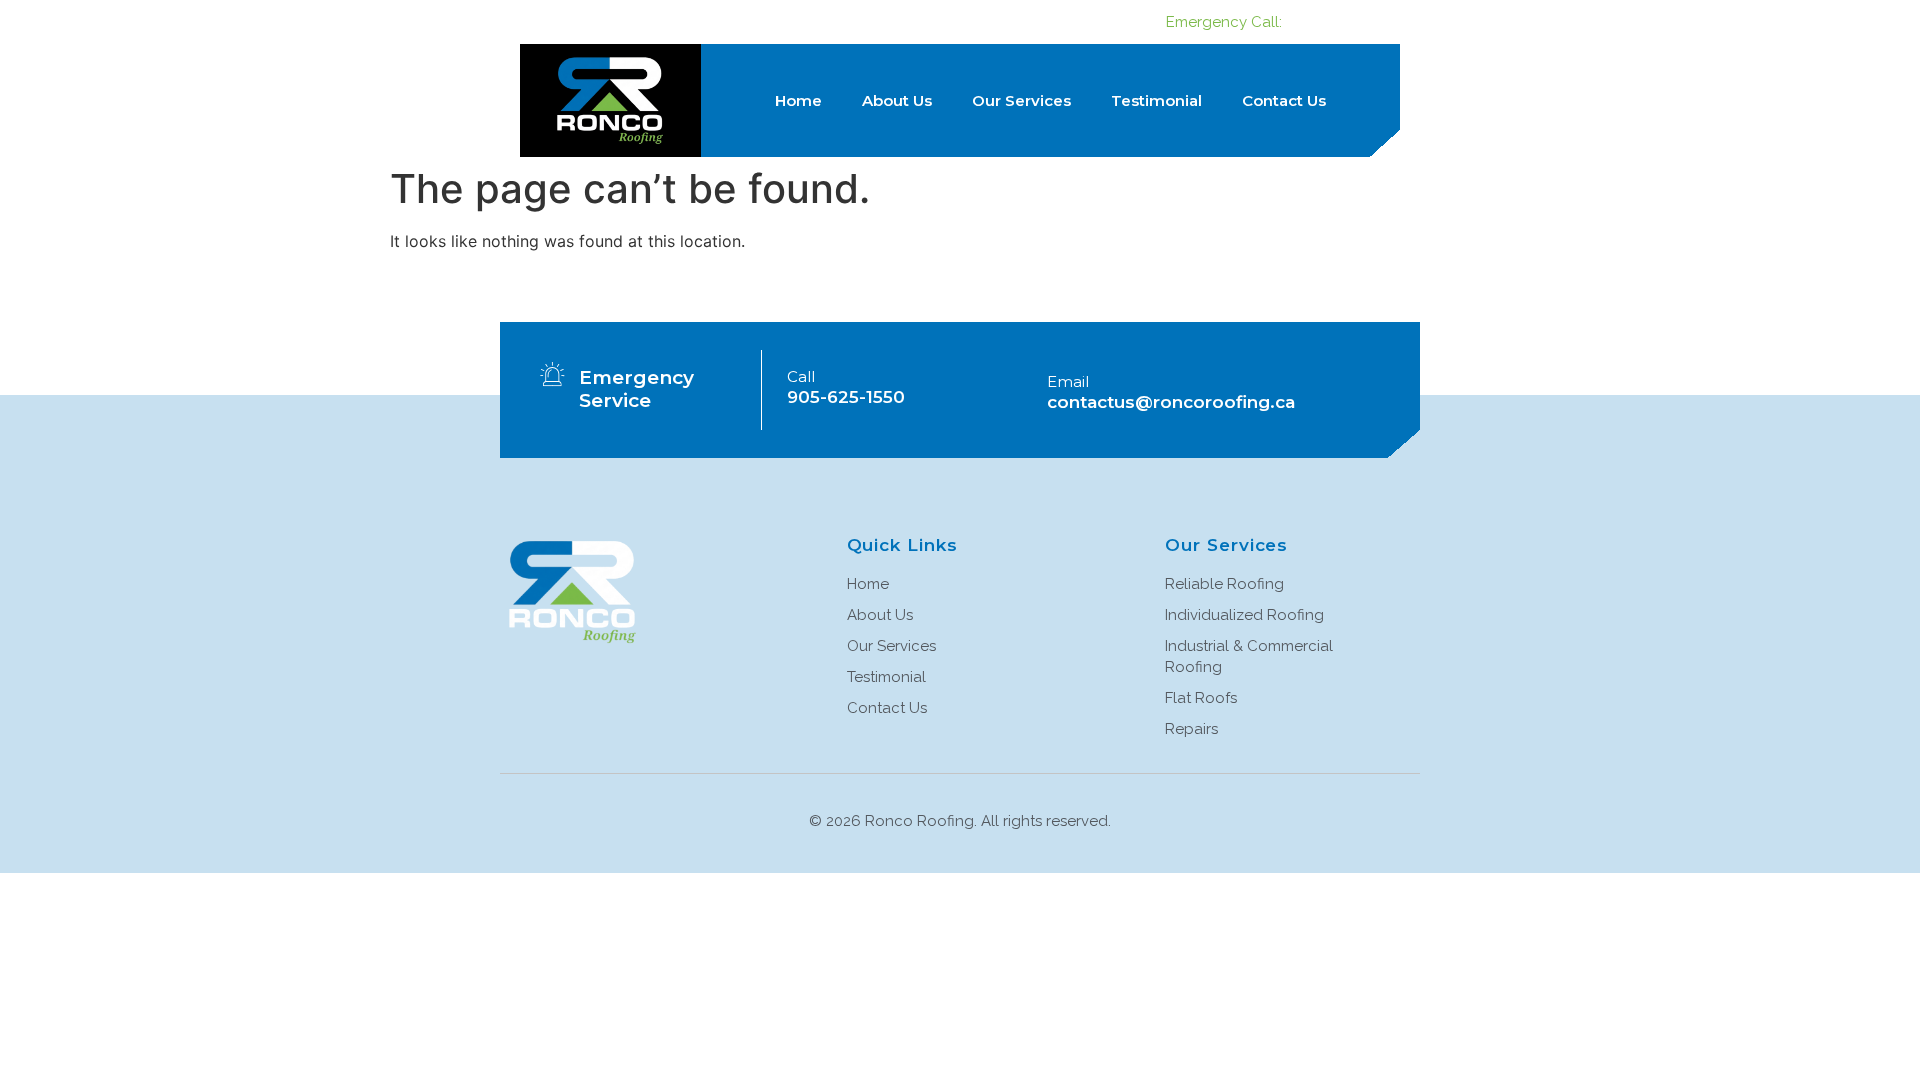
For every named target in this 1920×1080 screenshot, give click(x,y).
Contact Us (1284, 100)
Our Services (1021, 100)
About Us (897, 100)
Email (1068, 381)
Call (801, 376)
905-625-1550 (1342, 22)
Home (798, 100)
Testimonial (1156, 100)
